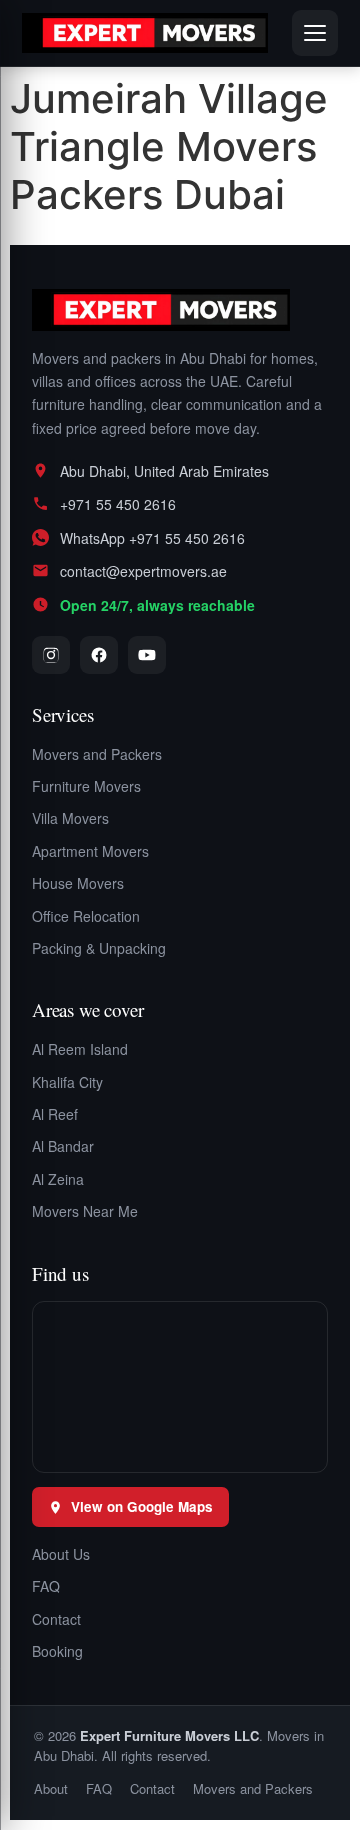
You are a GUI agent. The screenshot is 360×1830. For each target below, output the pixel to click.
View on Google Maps (142, 1506)
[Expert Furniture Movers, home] (180, 310)
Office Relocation (86, 916)
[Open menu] (315, 33)
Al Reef (55, 1114)
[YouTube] (147, 655)
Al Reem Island (80, 1049)
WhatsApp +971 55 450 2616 (152, 538)
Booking (57, 1651)
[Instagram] (51, 655)
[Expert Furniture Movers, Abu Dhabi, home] (145, 33)
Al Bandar (63, 1146)
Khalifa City (67, 1082)
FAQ (46, 1586)
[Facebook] (99, 655)
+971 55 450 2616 (118, 504)
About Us (61, 1554)
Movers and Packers (97, 754)
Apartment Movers (90, 851)
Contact (56, 1619)
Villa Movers (70, 818)
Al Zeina (58, 1179)
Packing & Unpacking (99, 948)
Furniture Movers (86, 786)
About (51, 1788)
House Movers (78, 883)
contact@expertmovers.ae (143, 571)
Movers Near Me (85, 1211)
